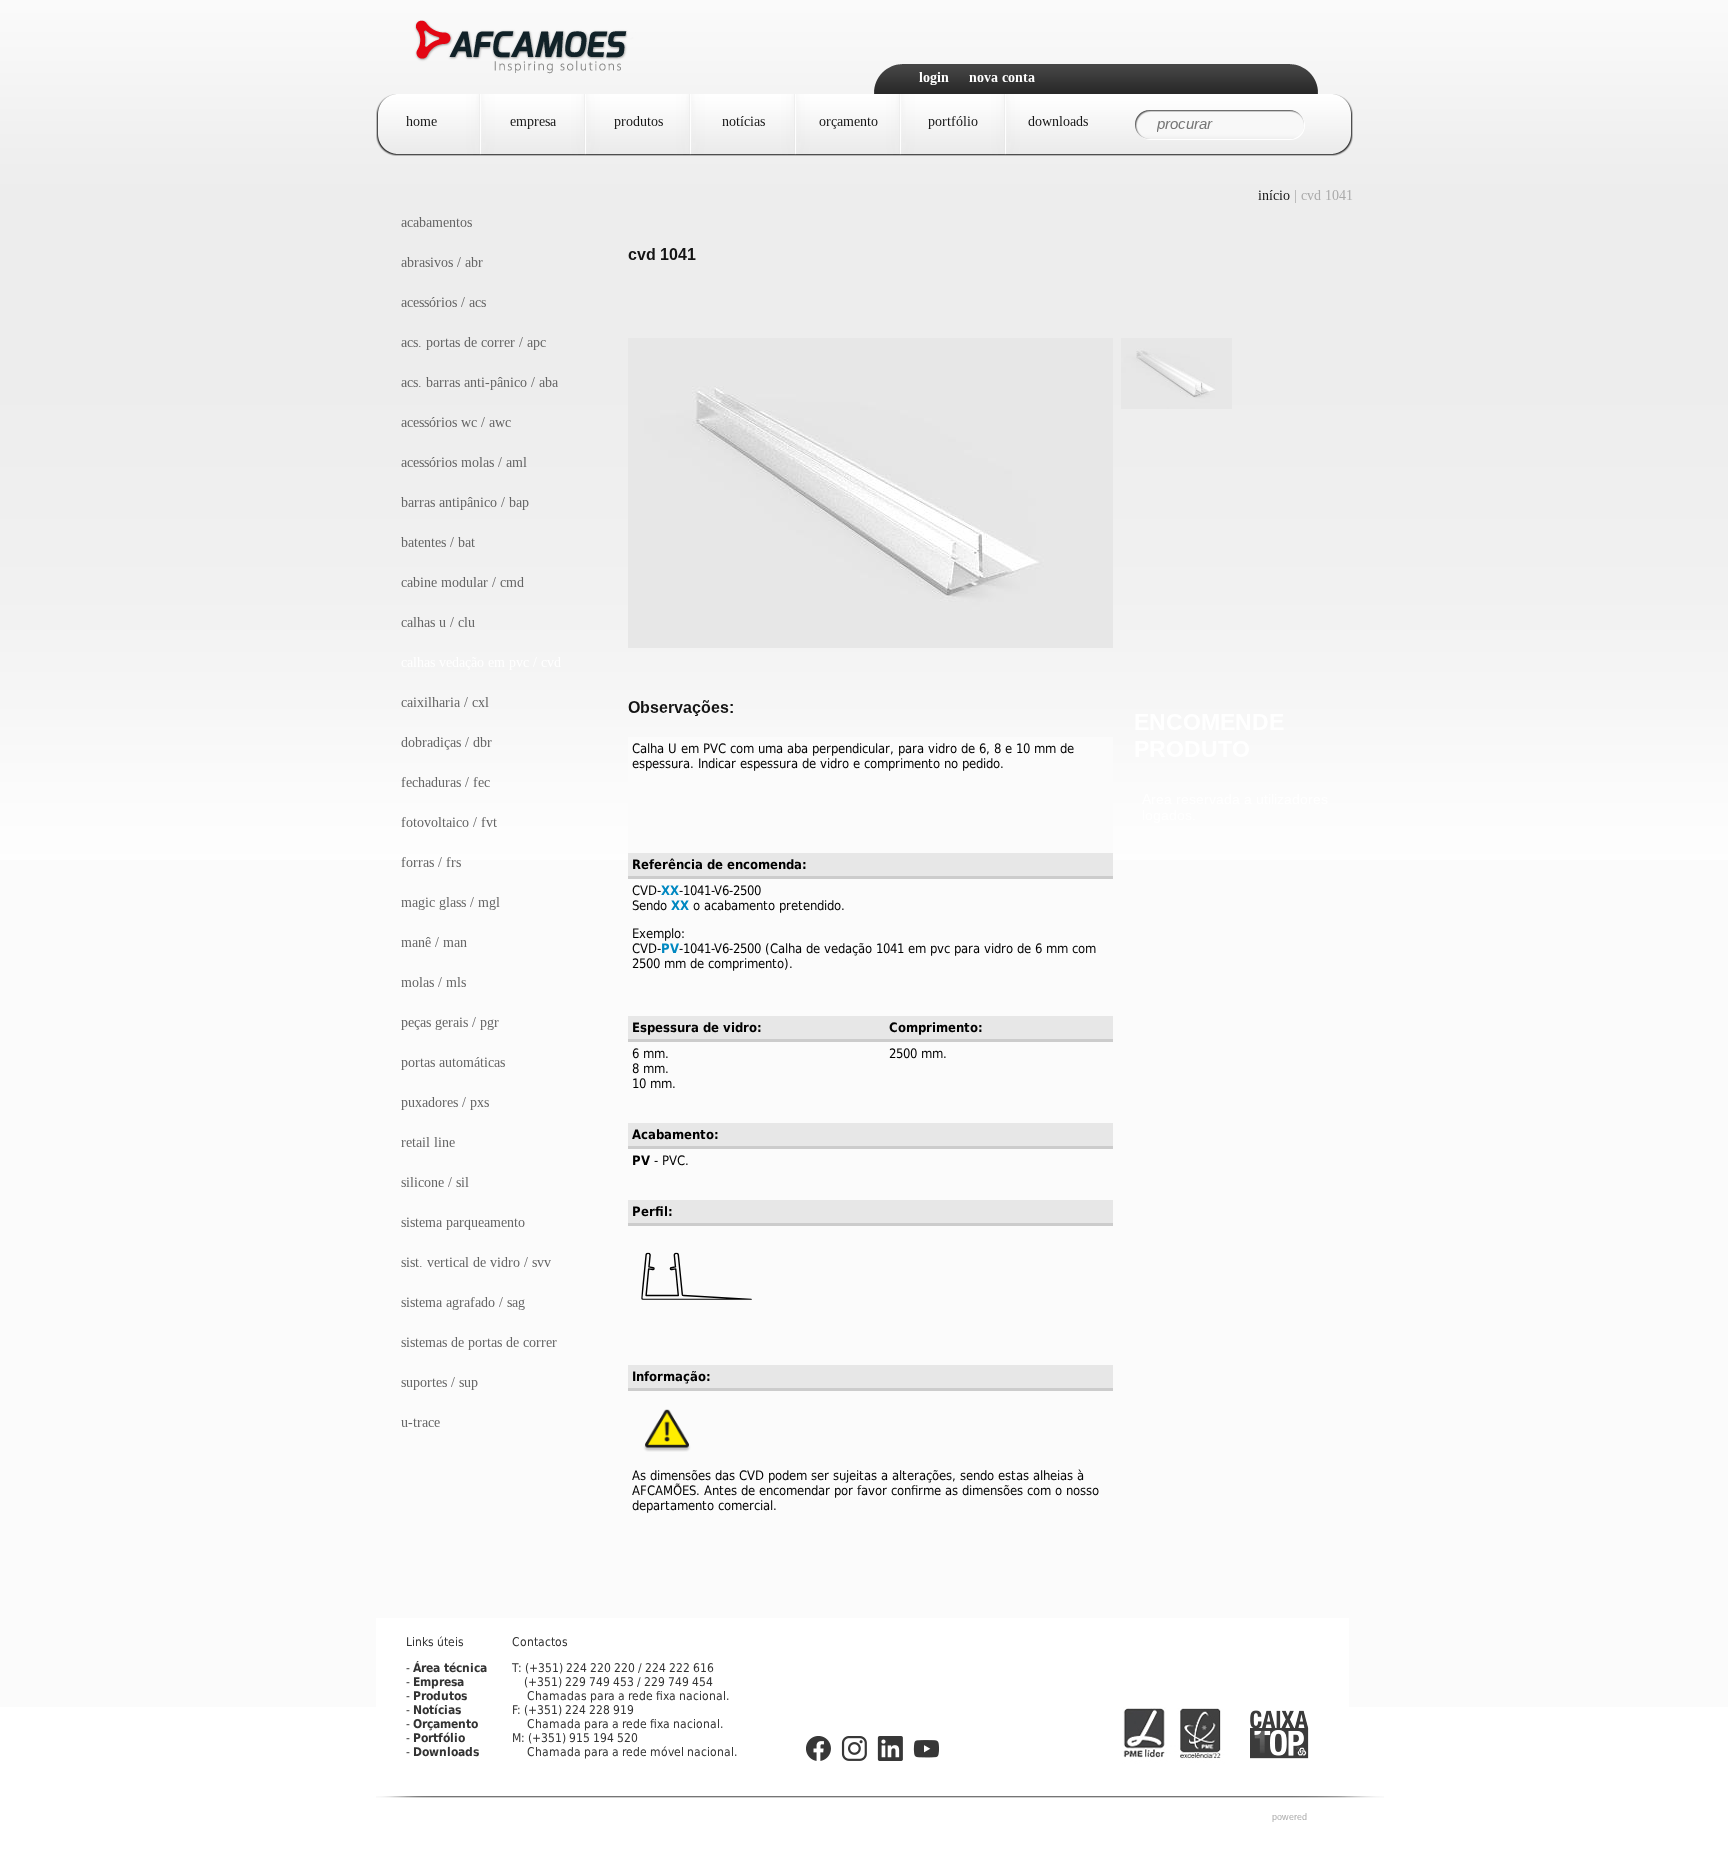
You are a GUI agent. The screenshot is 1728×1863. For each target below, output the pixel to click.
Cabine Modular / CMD (462, 582)
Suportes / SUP (439, 1382)
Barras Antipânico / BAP (465, 502)
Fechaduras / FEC (445, 782)
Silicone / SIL (435, 1182)
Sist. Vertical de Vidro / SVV (476, 1262)
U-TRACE (420, 1422)
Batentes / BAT (438, 542)
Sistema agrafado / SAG (463, 1302)
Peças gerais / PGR (450, 1022)
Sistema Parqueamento (463, 1222)
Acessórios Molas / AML (464, 462)
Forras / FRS (431, 862)
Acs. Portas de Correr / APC (473, 342)
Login (934, 77)
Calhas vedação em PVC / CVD (481, 662)
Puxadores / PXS (445, 1102)
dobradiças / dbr (446, 742)
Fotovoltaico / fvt (449, 822)
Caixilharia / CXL (445, 702)
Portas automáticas (453, 1062)
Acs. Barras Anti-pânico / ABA (479, 382)
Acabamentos (436, 222)
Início (1274, 195)
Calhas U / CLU (438, 622)
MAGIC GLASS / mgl (450, 902)
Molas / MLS (433, 982)
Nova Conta (1002, 77)
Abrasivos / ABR (442, 262)
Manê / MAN (434, 942)
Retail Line (428, 1142)
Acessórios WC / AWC (456, 422)
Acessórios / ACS (443, 302)
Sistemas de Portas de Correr (479, 1342)
